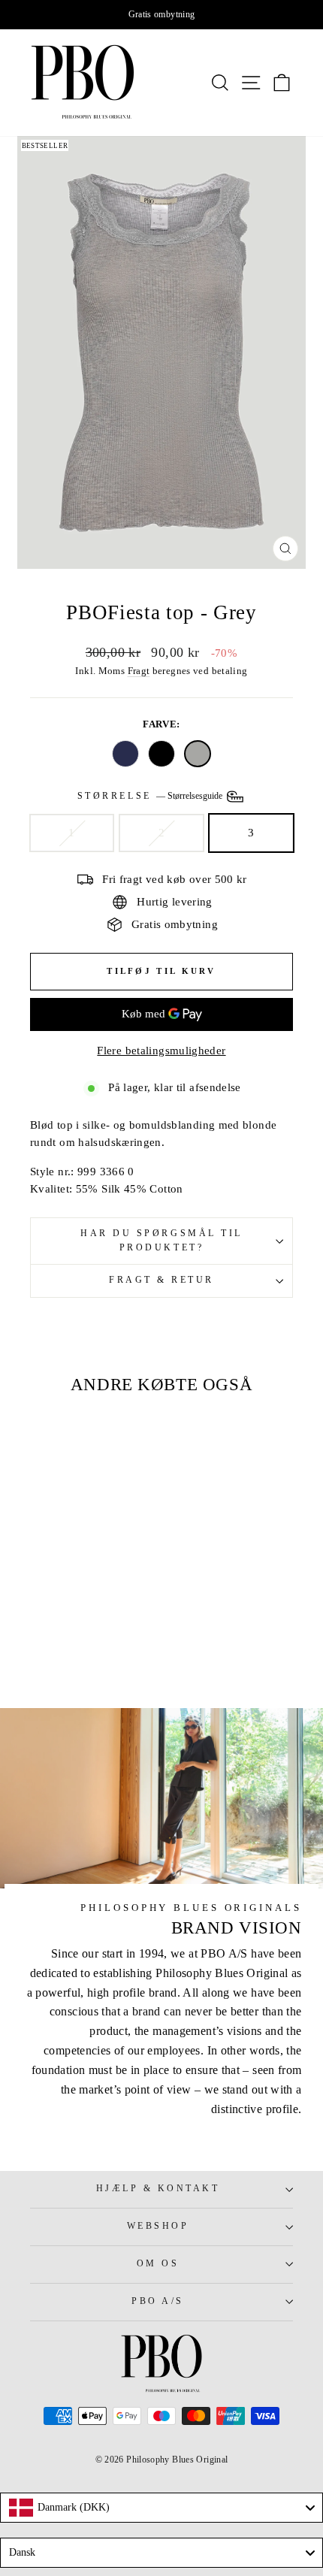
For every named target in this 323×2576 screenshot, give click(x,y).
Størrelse (151, 795)
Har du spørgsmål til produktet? (161, 1241)
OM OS (158, 2264)
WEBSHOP (158, 2226)
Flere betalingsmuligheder (161, 1051)
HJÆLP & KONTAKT (158, 2189)
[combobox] (161, 2508)
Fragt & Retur (161, 1280)
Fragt (139, 671)
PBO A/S (158, 2301)
